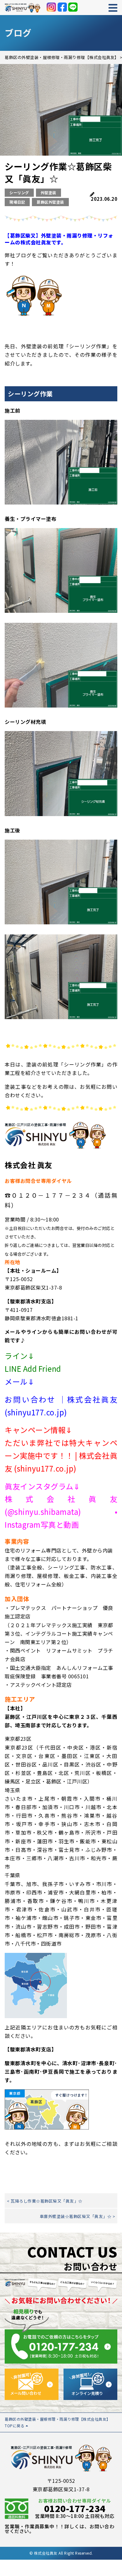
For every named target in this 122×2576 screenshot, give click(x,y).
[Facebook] (62, 7)
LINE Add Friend (33, 1368)
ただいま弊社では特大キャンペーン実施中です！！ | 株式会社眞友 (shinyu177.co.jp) (61, 1455)
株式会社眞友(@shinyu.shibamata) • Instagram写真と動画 (61, 1512)
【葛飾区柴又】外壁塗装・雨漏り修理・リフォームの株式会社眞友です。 (59, 239)
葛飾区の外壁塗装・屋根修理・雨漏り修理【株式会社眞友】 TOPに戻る (58, 2422)
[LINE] (73, 7)
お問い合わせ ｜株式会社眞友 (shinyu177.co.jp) (61, 1406)
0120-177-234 (75, 2508)
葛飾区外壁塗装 (50, 202)
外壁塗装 (48, 192)
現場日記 (17, 202)
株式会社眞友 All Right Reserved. (64, 2553)
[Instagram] (51, 7)
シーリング (19, 192)
